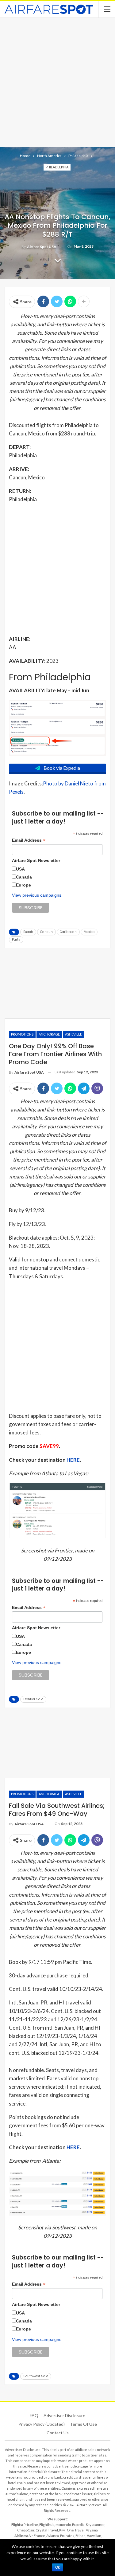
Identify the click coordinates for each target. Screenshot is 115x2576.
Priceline (31, 2525)
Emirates (67, 2536)
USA (20, 869)
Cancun (46, 932)
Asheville (73, 1034)
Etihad (80, 2536)
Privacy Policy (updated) (42, 2424)
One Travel (76, 2530)
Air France (37, 2536)
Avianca (53, 2536)
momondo (63, 2525)
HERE (73, 1460)
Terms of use (83, 2424)
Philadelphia (57, 167)
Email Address (29, 840)
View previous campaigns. (37, 895)
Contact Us (58, 2433)
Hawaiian (94, 2536)
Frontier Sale (33, 1699)
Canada (24, 877)
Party (16, 940)
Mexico (89, 932)
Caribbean (68, 932)
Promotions (22, 1034)
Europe (23, 885)
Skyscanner (95, 2525)
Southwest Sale (36, 2376)
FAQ (34, 2415)
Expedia (78, 2525)
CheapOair (26, 2530)
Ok (57, 2567)
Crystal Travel (47, 2530)
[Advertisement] (57, 82)
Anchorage (49, 1034)
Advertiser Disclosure (64, 2415)
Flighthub (47, 2525)
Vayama (92, 2530)
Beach (28, 932)
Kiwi (62, 2530)
